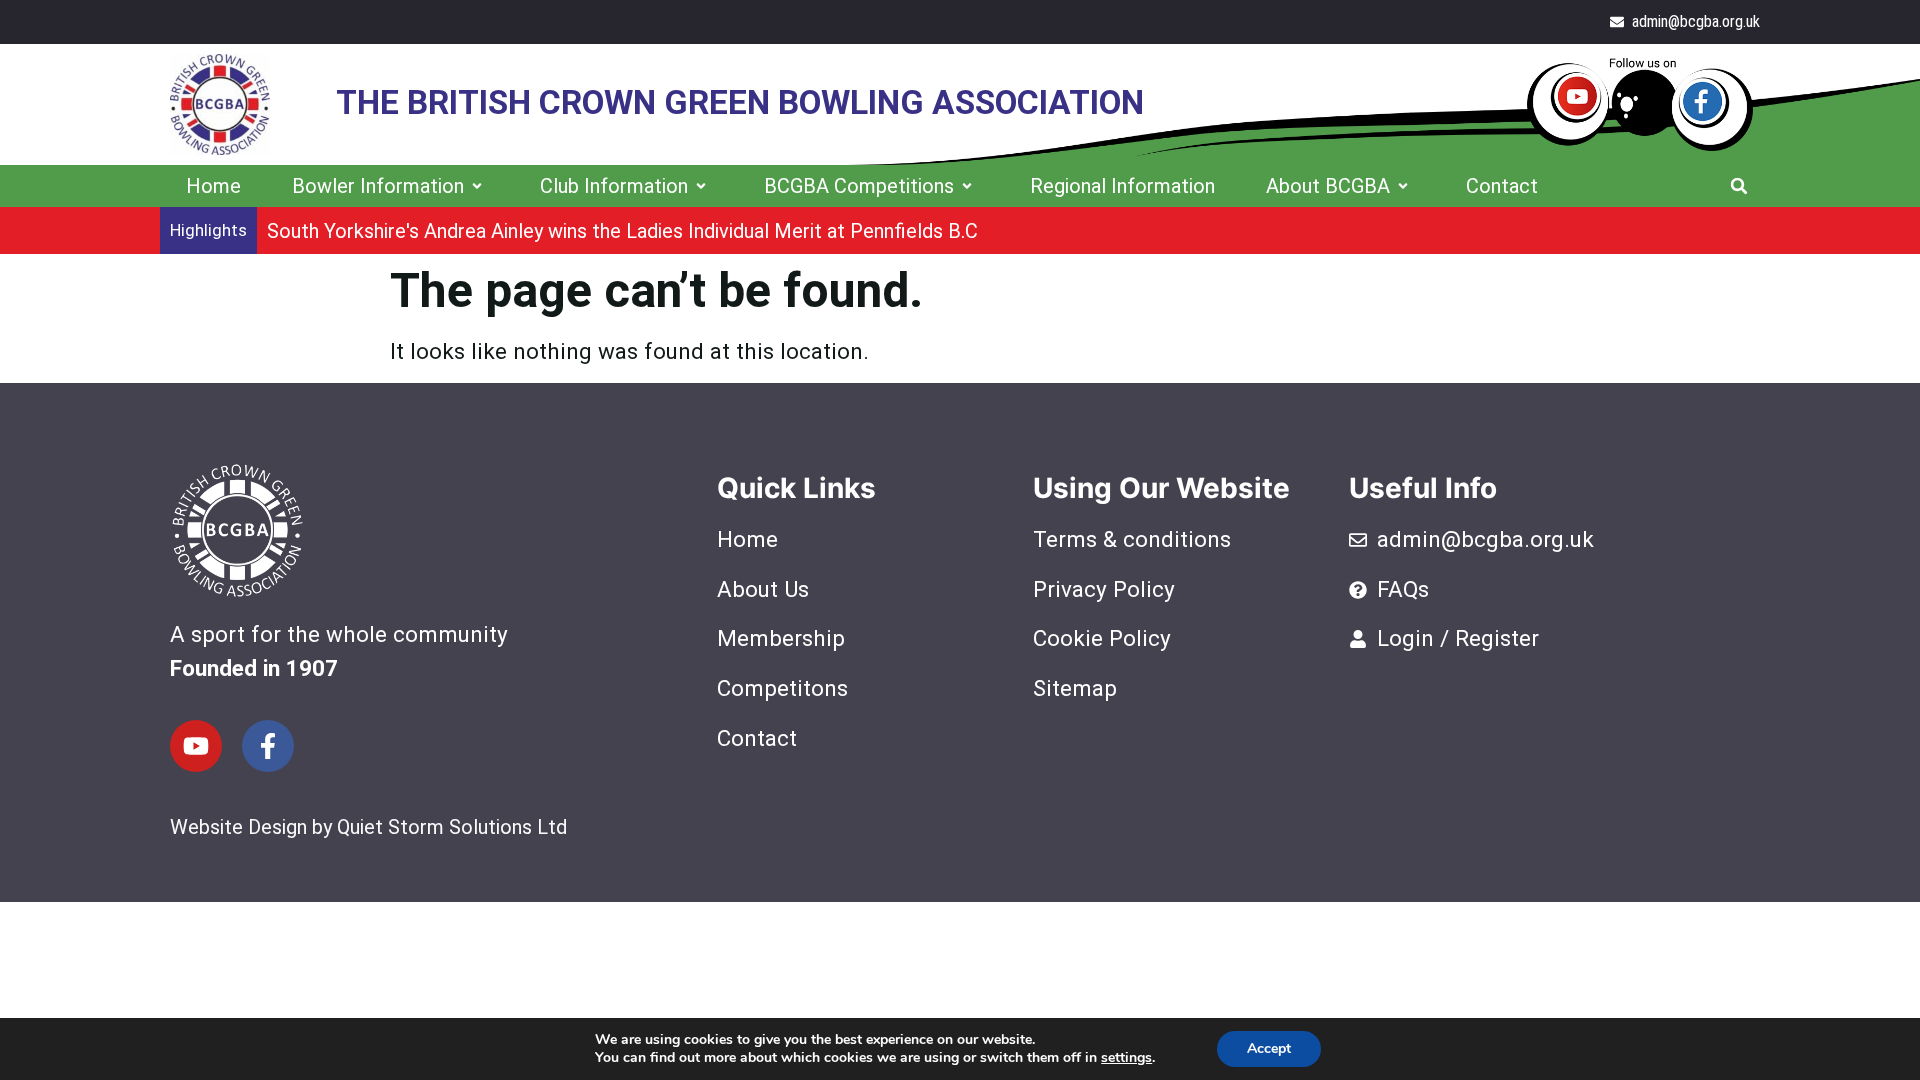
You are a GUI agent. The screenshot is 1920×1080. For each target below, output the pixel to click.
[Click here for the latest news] (1640, 104)
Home (213, 186)
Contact (1502, 186)
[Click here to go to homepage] (220, 104)
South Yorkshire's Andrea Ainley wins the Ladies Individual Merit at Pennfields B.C (622, 231)
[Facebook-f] (268, 746)
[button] (1739, 186)
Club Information (614, 186)
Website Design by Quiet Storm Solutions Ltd (368, 827)
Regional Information (1122, 186)
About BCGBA (1328, 186)
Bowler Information (378, 186)
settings (1126, 1058)
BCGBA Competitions (859, 186)
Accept (1269, 1048)
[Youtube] (196, 746)
